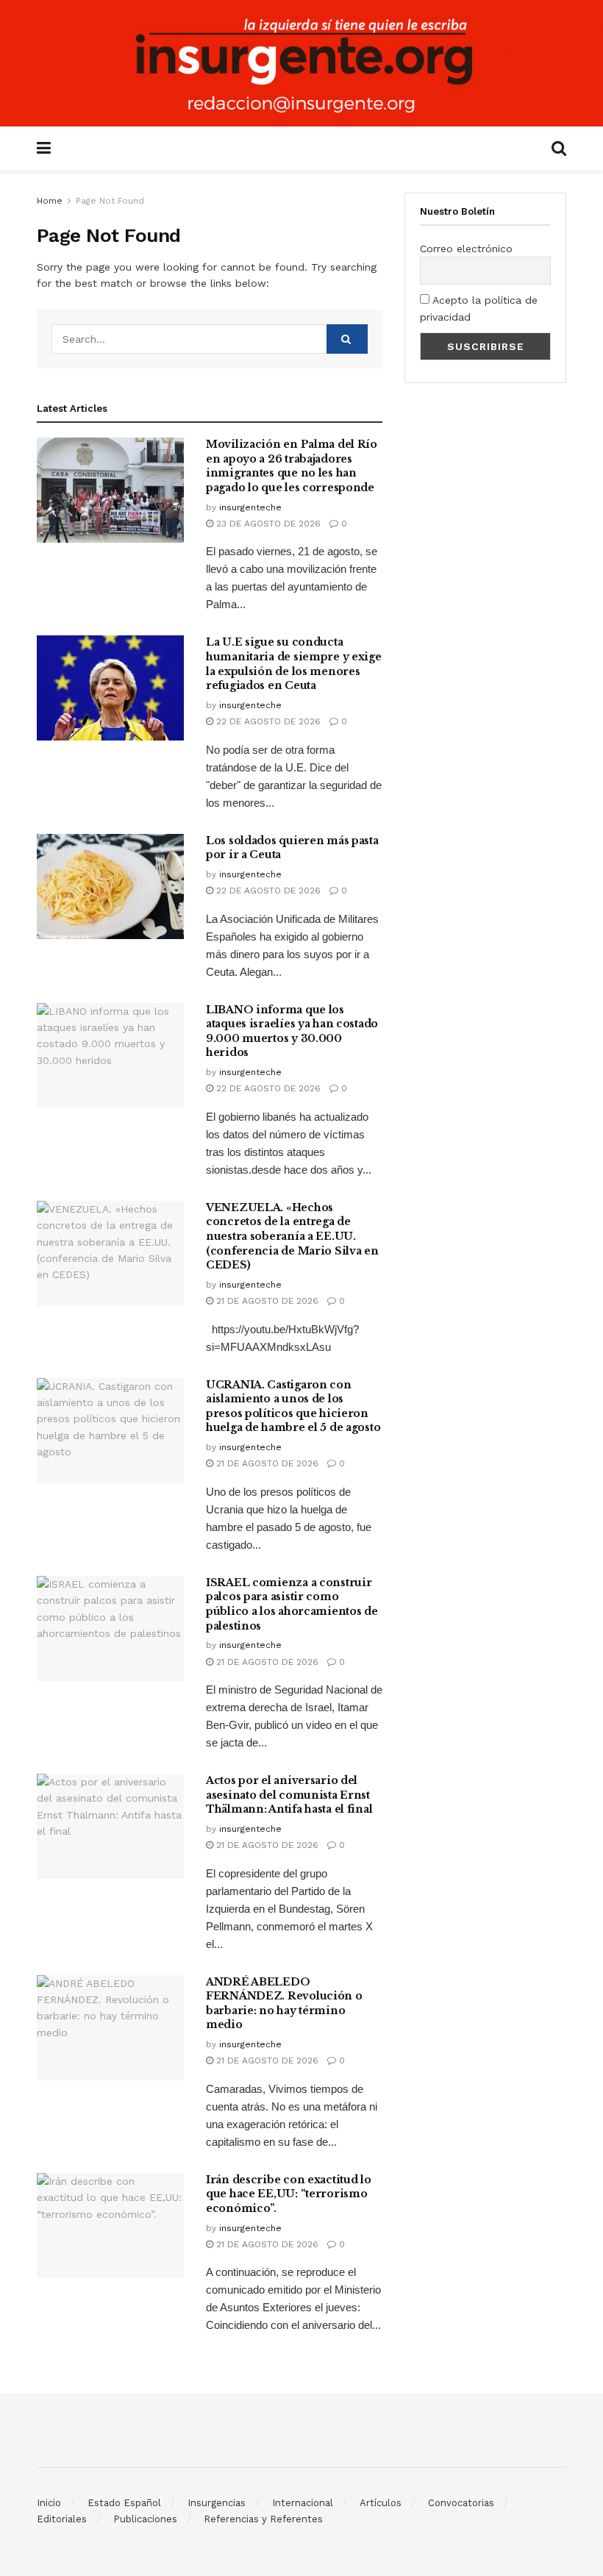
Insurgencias (217, 2503)
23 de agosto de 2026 (267, 524)
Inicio (49, 2503)
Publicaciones (145, 2519)
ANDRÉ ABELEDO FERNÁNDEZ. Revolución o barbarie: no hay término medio (284, 2004)
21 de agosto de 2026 (266, 1301)
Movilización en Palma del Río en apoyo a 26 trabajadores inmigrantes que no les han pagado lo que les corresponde (292, 466)
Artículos (381, 2503)
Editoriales (62, 2519)
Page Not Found (110, 201)
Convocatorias (461, 2503)
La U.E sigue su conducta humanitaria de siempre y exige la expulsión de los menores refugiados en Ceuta (294, 664)
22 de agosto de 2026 (267, 721)
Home (50, 201)
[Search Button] (347, 339)
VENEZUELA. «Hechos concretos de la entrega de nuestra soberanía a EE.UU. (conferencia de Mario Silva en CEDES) (292, 1236)
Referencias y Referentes (263, 2519)
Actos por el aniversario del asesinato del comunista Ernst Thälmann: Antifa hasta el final (289, 1795)
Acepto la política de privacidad (479, 308)
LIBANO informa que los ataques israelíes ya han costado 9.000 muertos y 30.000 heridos (292, 1031)
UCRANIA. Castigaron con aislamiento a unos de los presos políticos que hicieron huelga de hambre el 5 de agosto (293, 1406)
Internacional (303, 2503)
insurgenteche (250, 507)
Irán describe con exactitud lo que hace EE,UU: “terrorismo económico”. (289, 2194)
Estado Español (124, 2503)
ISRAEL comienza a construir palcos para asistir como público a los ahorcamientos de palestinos (292, 1604)
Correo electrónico (466, 249)
